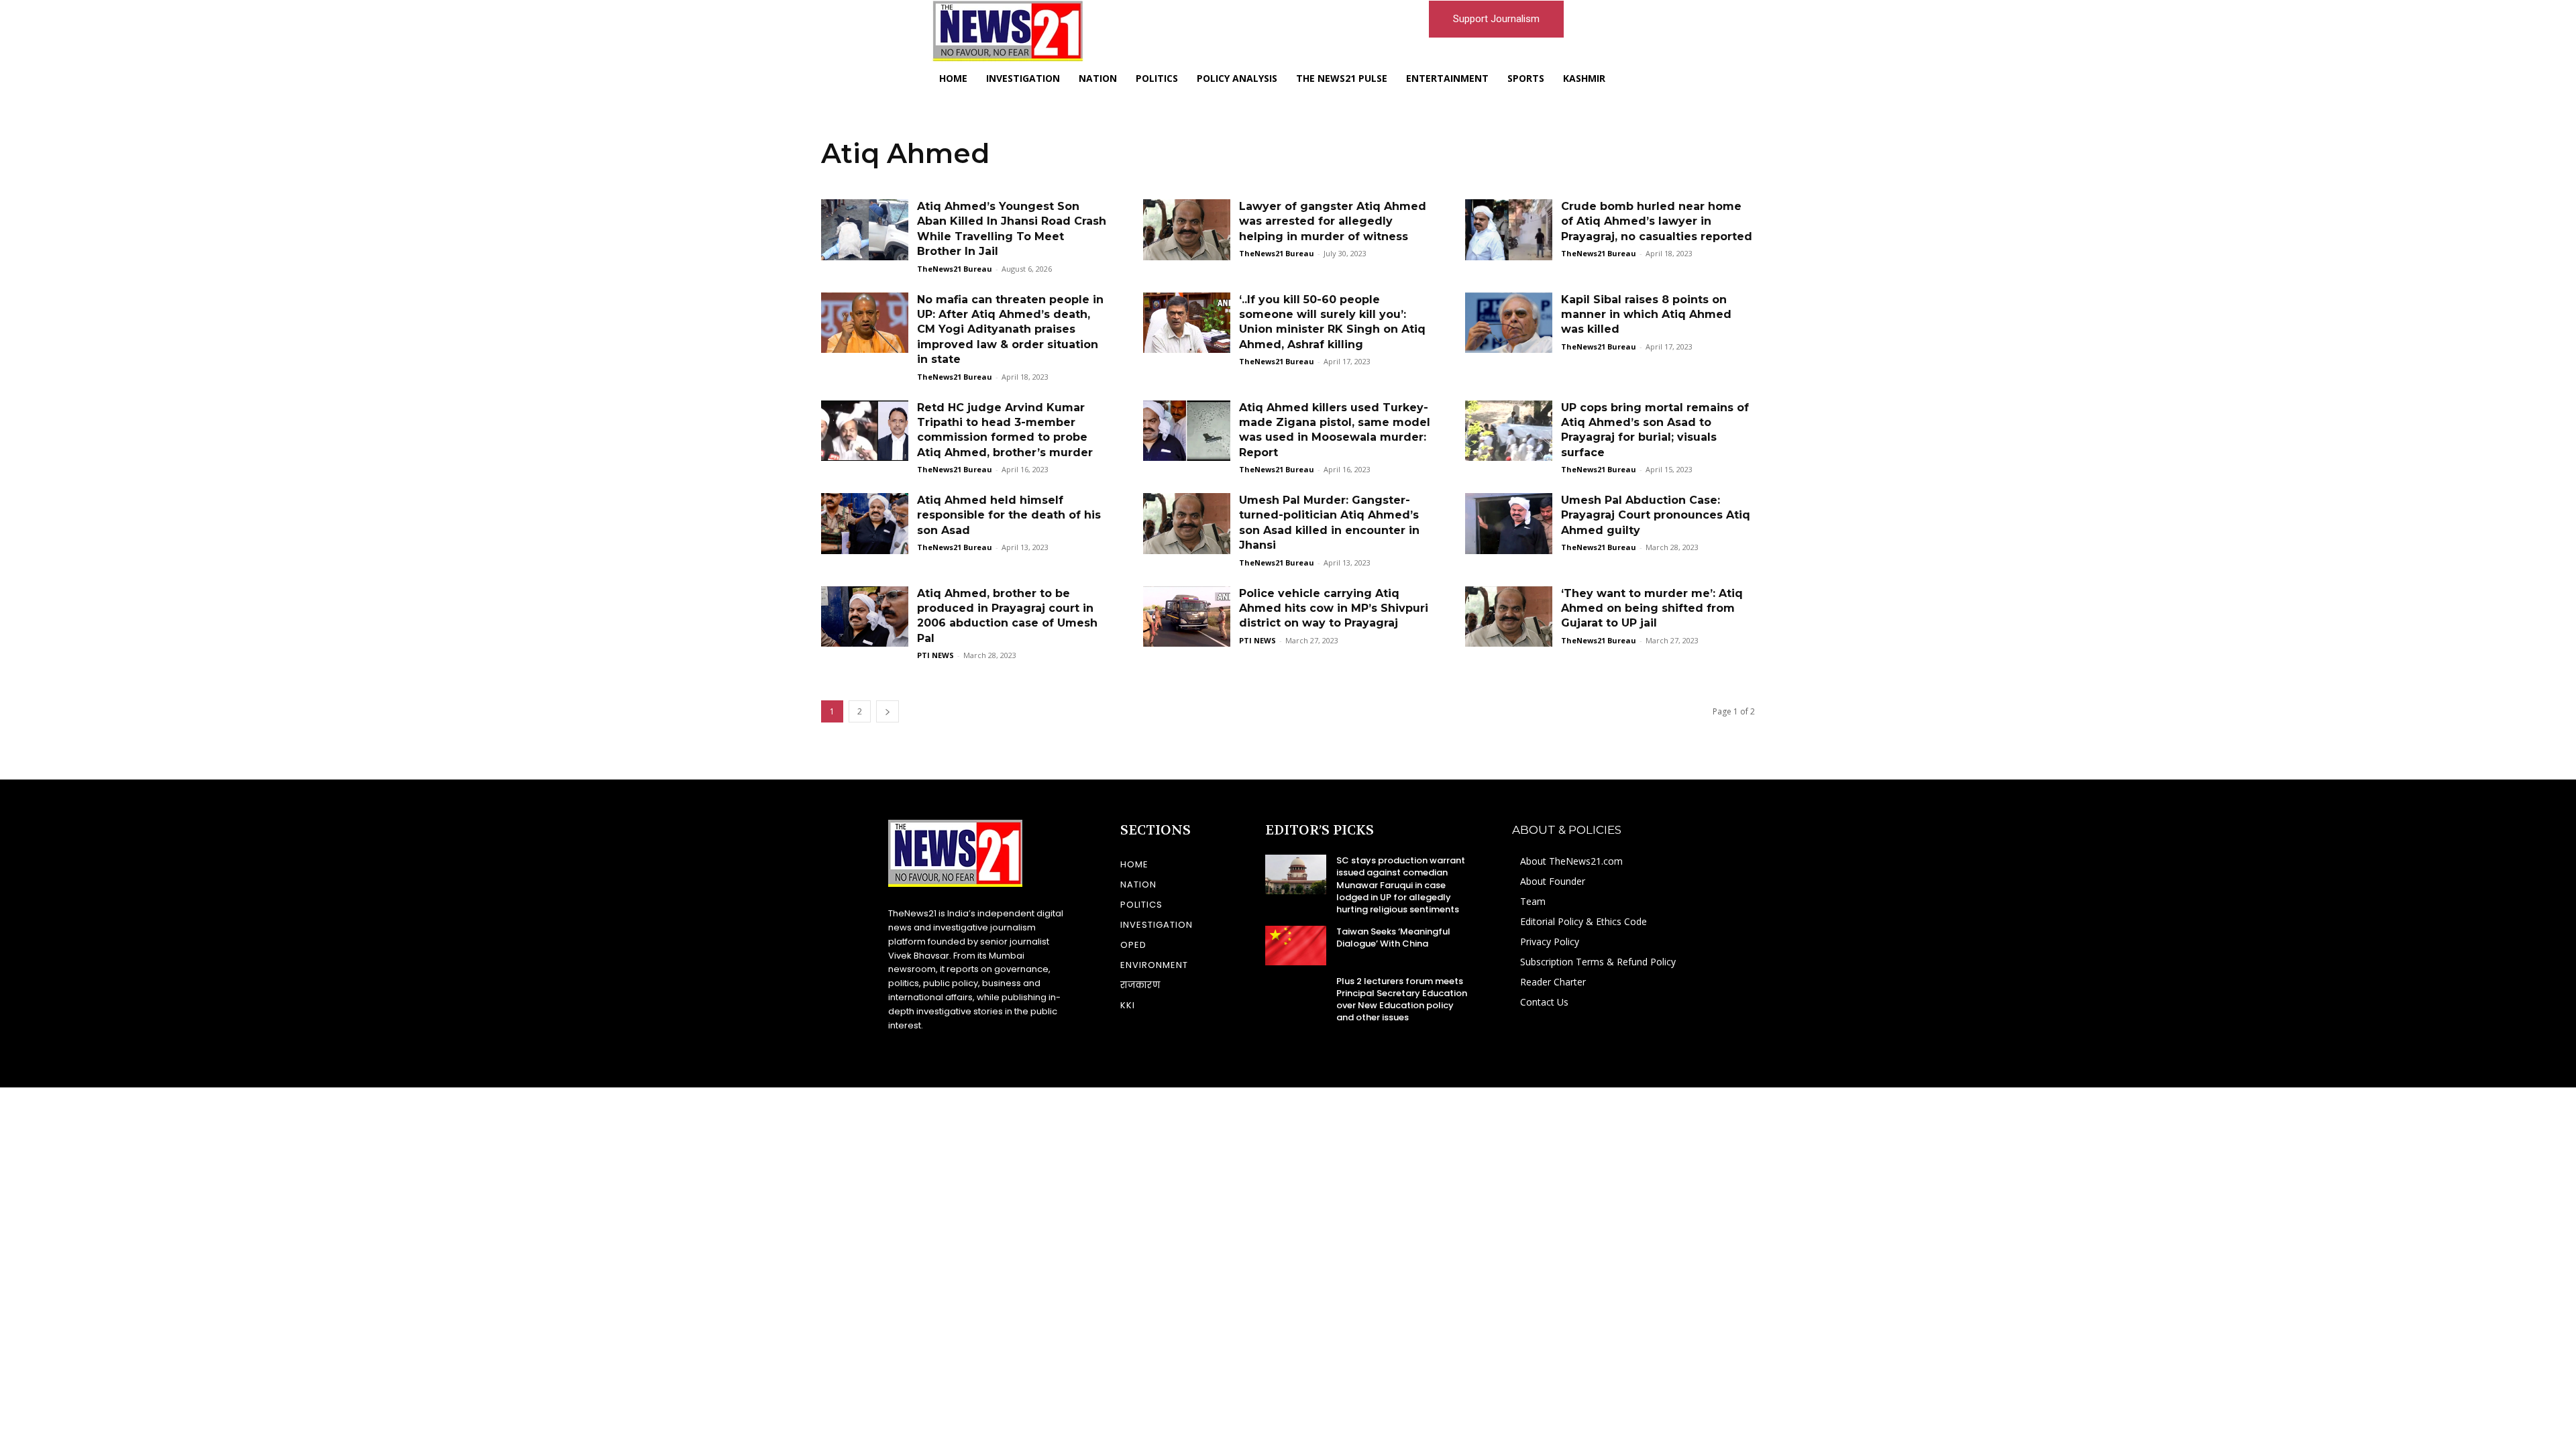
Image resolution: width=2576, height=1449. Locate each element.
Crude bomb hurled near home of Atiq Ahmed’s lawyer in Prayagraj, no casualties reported (1657, 221)
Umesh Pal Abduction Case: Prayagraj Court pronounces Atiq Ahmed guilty (1656, 515)
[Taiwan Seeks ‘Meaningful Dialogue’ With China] (1296, 945)
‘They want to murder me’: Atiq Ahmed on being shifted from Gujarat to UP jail (1652, 608)
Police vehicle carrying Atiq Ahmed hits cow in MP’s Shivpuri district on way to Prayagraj (1334, 608)
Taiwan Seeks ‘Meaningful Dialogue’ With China (1393, 937)
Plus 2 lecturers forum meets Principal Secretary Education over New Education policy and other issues (1402, 1000)
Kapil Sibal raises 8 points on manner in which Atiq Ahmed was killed (1646, 315)
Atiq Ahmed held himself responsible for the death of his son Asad (1009, 515)
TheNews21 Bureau (955, 269)
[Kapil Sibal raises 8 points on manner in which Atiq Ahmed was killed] (1509, 323)
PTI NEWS (935, 655)
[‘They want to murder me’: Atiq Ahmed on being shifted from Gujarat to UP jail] (1509, 617)
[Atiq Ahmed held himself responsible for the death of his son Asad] (865, 524)
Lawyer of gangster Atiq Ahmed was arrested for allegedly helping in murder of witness (1333, 221)
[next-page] (888, 711)
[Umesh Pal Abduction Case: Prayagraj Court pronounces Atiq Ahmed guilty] (1509, 524)
